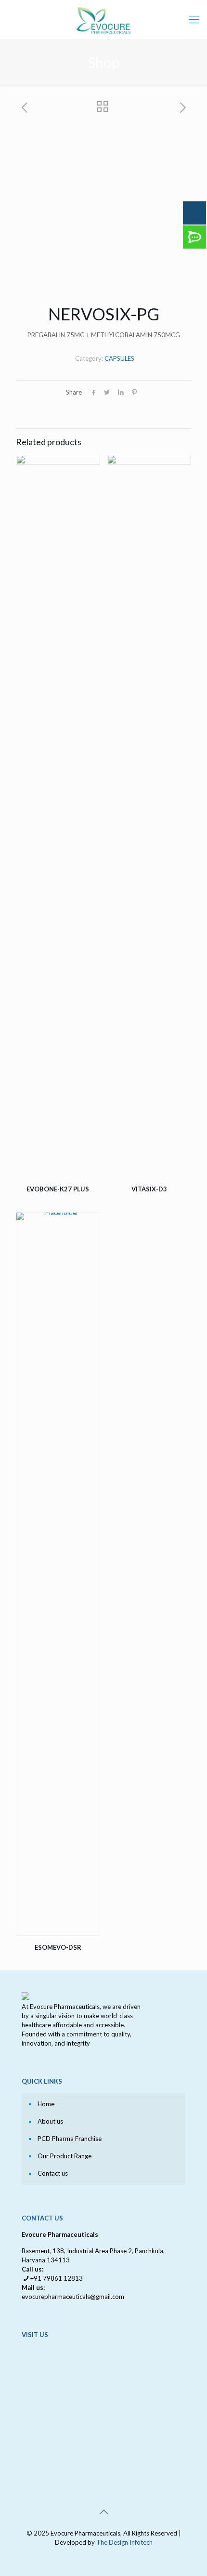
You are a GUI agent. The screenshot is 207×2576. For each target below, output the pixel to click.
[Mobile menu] (194, 19)
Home (46, 2104)
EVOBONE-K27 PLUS (58, 1189)
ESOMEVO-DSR (58, 1947)
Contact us (53, 2173)
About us (50, 2121)
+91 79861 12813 (57, 2278)
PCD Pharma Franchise (70, 2139)
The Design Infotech (124, 2542)
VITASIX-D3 (149, 1189)
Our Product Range (65, 2156)
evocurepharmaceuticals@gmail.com (73, 2297)
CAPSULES (119, 358)
